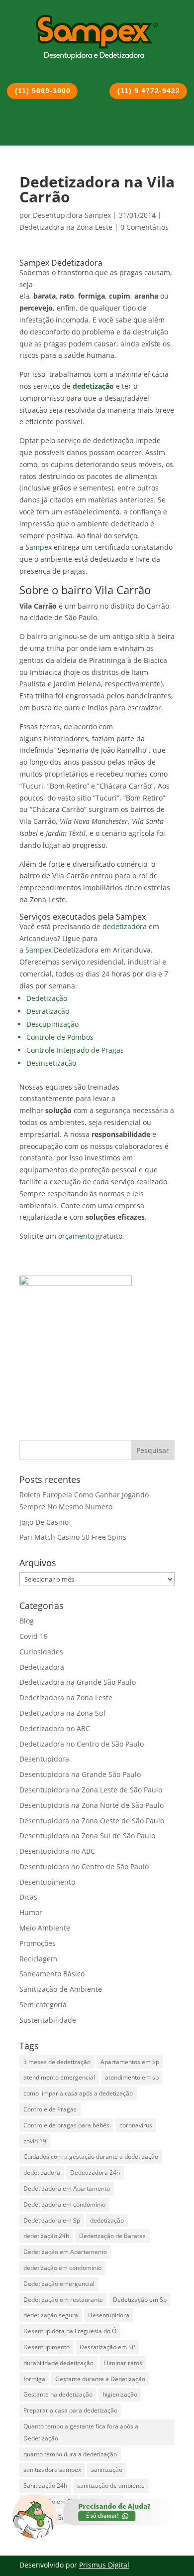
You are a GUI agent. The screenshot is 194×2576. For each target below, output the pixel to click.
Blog (27, 1621)
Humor (31, 1912)
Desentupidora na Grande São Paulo (80, 1774)
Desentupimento (47, 1882)
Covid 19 (34, 1636)
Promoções (38, 1943)
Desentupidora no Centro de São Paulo (84, 1866)
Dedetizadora (42, 1667)
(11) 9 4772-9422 (149, 91)
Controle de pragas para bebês (66, 2125)
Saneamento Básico (52, 1974)
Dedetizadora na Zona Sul (62, 1713)
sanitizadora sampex (52, 2470)
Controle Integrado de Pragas (75, 1050)
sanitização (107, 2470)
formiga (34, 2379)
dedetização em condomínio (62, 2268)
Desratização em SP (107, 2347)
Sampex (39, 547)
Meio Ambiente (45, 1928)
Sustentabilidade (48, 2020)
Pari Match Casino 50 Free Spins (73, 1537)
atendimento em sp (132, 2077)
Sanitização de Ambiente (61, 1989)
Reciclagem (38, 1959)
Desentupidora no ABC (57, 1851)
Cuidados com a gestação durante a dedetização (91, 2157)
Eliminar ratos (123, 2363)
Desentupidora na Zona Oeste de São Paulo (92, 1821)
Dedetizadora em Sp (52, 2220)
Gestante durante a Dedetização (100, 2379)
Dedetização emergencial (59, 2284)
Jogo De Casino (44, 1522)
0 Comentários (145, 227)
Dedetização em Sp (140, 2300)
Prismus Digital (104, 2565)
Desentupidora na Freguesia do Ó (70, 2331)
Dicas (28, 1897)
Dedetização (47, 998)
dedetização (107, 2220)
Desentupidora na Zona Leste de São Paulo (91, 1790)
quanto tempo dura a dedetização (70, 2454)
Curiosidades (41, 1652)
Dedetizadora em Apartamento (67, 2188)
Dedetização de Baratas (112, 2236)
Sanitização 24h (45, 2486)
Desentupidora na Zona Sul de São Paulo (87, 1836)
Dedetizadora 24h (95, 2173)
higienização (120, 2394)
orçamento (76, 1236)
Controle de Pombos (60, 1037)
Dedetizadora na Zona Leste (66, 227)
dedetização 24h (46, 2236)
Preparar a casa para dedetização (70, 2410)
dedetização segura (51, 2315)
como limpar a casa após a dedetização (78, 2093)
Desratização (48, 1011)
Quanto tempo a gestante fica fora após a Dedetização (81, 2432)
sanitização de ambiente (111, 2486)
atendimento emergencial (59, 2077)
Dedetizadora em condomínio (64, 2204)
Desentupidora (44, 1759)
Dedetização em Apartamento (65, 2252)
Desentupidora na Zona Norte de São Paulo (92, 1805)
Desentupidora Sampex (72, 215)
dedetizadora (125, 926)
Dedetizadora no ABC (55, 1728)
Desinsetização (51, 1063)
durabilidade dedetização (58, 2363)
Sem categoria (43, 2005)
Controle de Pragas (50, 2109)
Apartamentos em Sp (130, 2062)
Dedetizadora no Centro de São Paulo (82, 1744)
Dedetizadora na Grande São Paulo (78, 1682)
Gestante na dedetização (58, 2394)
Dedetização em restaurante (63, 2300)
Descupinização (52, 1024)
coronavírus (136, 2125)
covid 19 (35, 2141)
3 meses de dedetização (57, 2062)
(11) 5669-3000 (43, 91)
